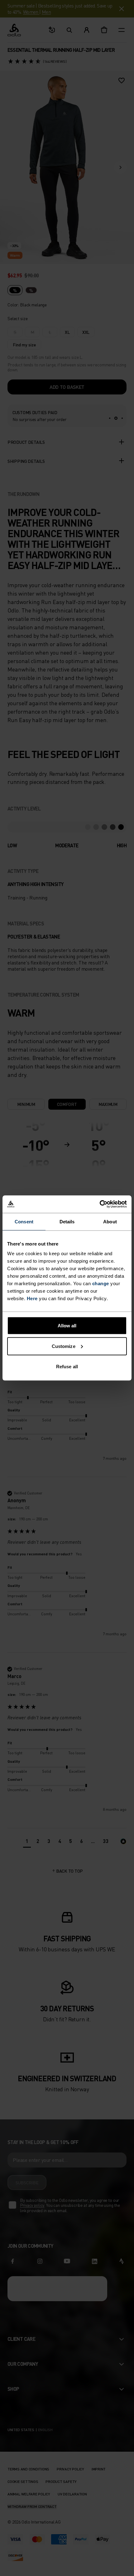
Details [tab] (67, 1221)
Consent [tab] (24, 1221)
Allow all (67, 1326)
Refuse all (67, 1367)
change (101, 1283)
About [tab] (110, 1221)
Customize (64, 1346)
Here (32, 1298)
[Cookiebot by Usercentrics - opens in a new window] (100, 1204)
